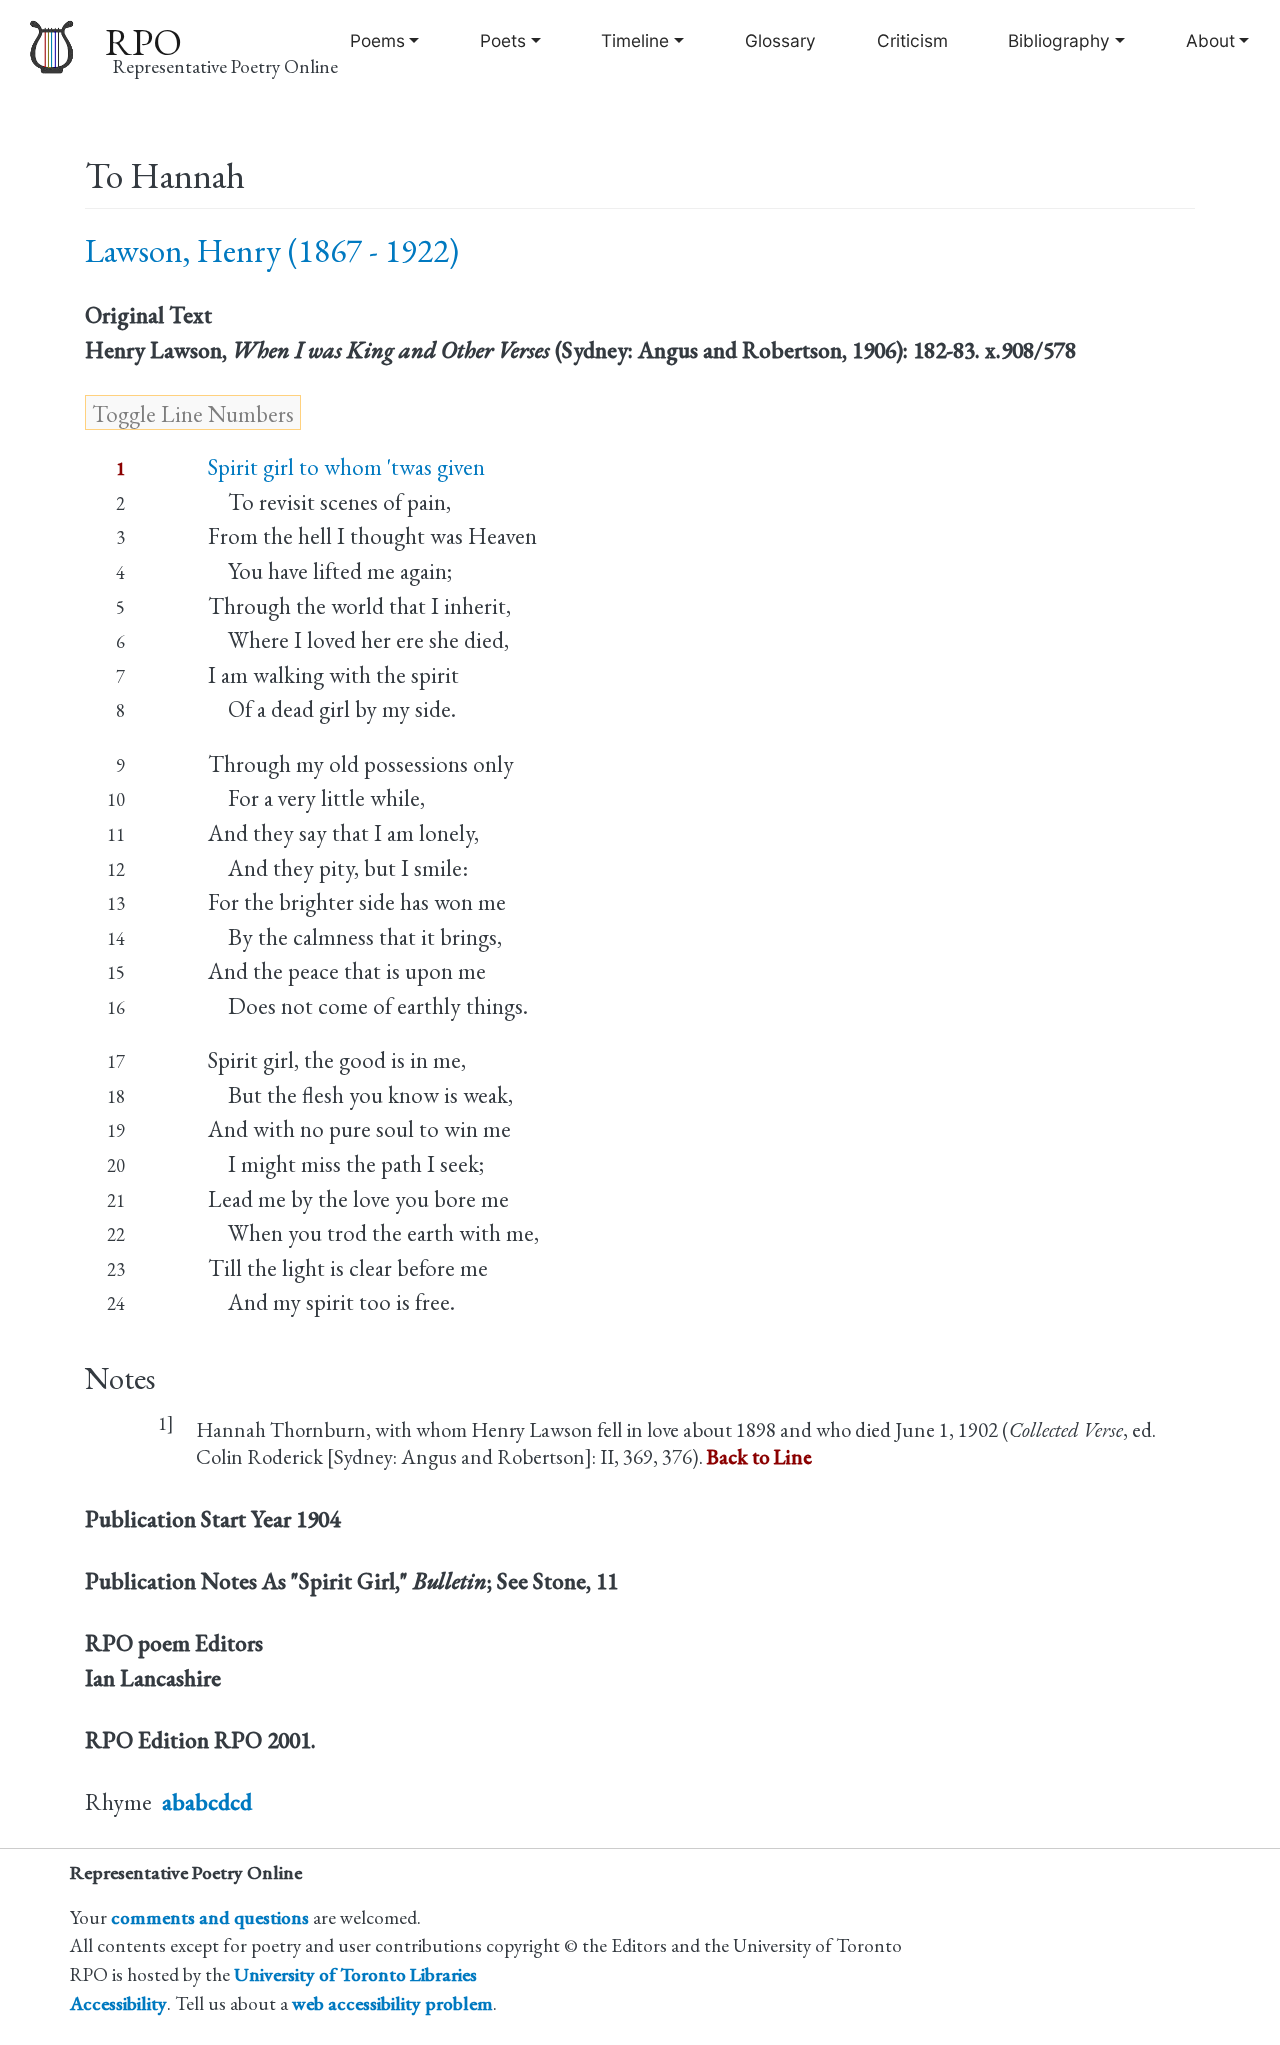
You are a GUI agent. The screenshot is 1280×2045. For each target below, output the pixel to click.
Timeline (635, 40)
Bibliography (1059, 40)
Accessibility (118, 2003)
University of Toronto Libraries (355, 1974)
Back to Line (759, 1456)
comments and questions (210, 1917)
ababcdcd (207, 1802)
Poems (377, 40)
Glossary (780, 40)
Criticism (912, 40)
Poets (503, 40)
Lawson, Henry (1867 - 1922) (272, 250)
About (1210, 40)
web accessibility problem (392, 2003)
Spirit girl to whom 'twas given (346, 467)
